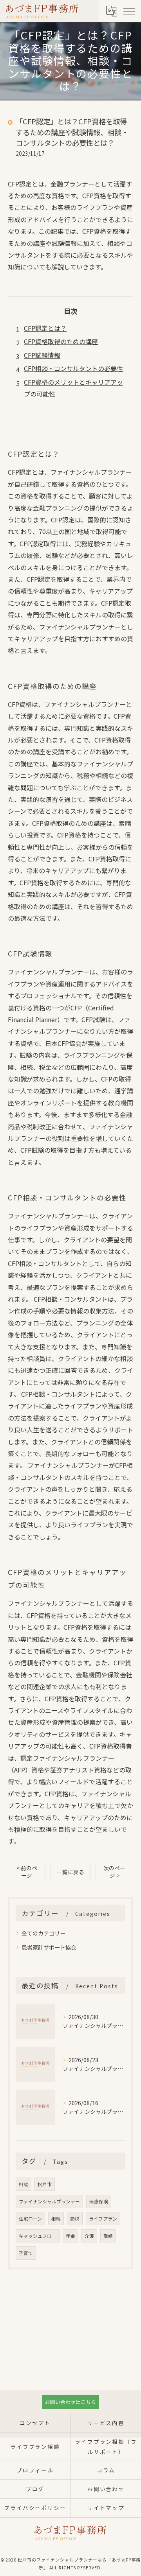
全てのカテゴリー (43, 1933)
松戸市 (45, 2184)
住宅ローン (30, 2219)
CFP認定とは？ (45, 328)
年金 (70, 2236)
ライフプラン (103, 2219)
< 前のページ (27, 1872)
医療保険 (99, 2201)
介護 (89, 2236)
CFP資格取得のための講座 (61, 341)
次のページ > (114, 1872)
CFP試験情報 (42, 355)
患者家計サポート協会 (49, 1947)
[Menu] (129, 11)
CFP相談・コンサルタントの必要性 (73, 368)
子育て (26, 2253)
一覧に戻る (70, 1872)
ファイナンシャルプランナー (49, 2201)
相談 (23, 2184)
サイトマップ (106, 2508)
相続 (56, 2219)
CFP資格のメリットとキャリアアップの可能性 (73, 388)
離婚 (108, 2236)
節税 (75, 2219)
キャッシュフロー (38, 2236)
